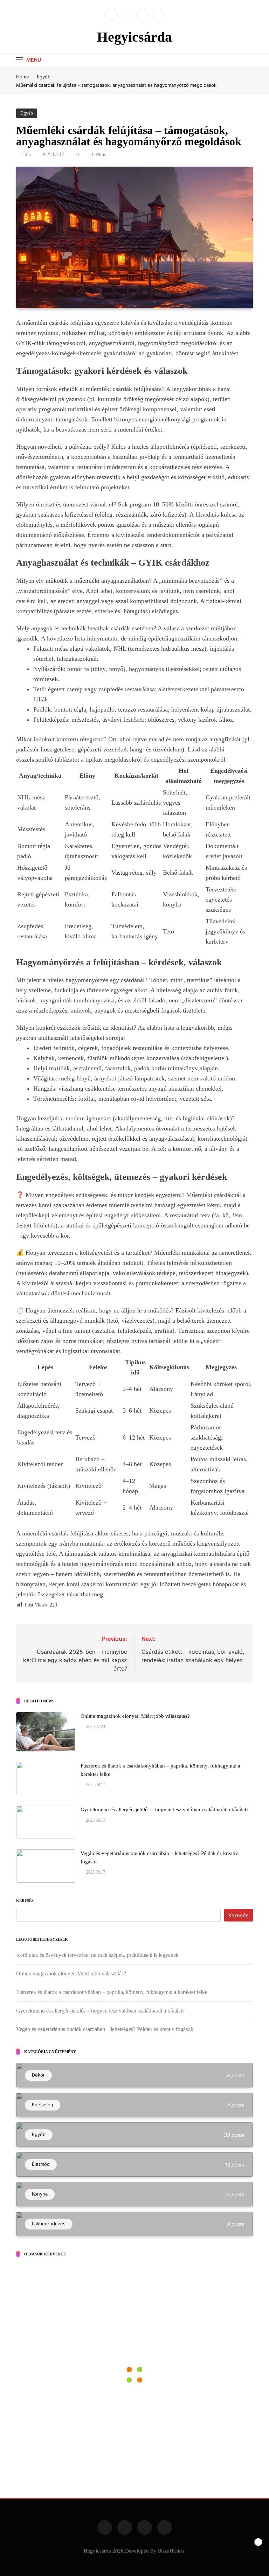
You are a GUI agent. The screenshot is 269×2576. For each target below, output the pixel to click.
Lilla (26, 155)
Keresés (25, 1900)
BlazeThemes (171, 2551)
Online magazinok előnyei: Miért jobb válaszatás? (135, 1716)
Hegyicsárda (134, 37)
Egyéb (27, 113)
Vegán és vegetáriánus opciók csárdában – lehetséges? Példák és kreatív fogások (105, 2029)
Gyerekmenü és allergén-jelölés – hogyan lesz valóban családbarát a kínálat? (165, 1809)
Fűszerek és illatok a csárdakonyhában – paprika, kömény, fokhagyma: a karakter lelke (112, 1992)
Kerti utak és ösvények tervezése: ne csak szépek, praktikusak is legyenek (97, 1955)
